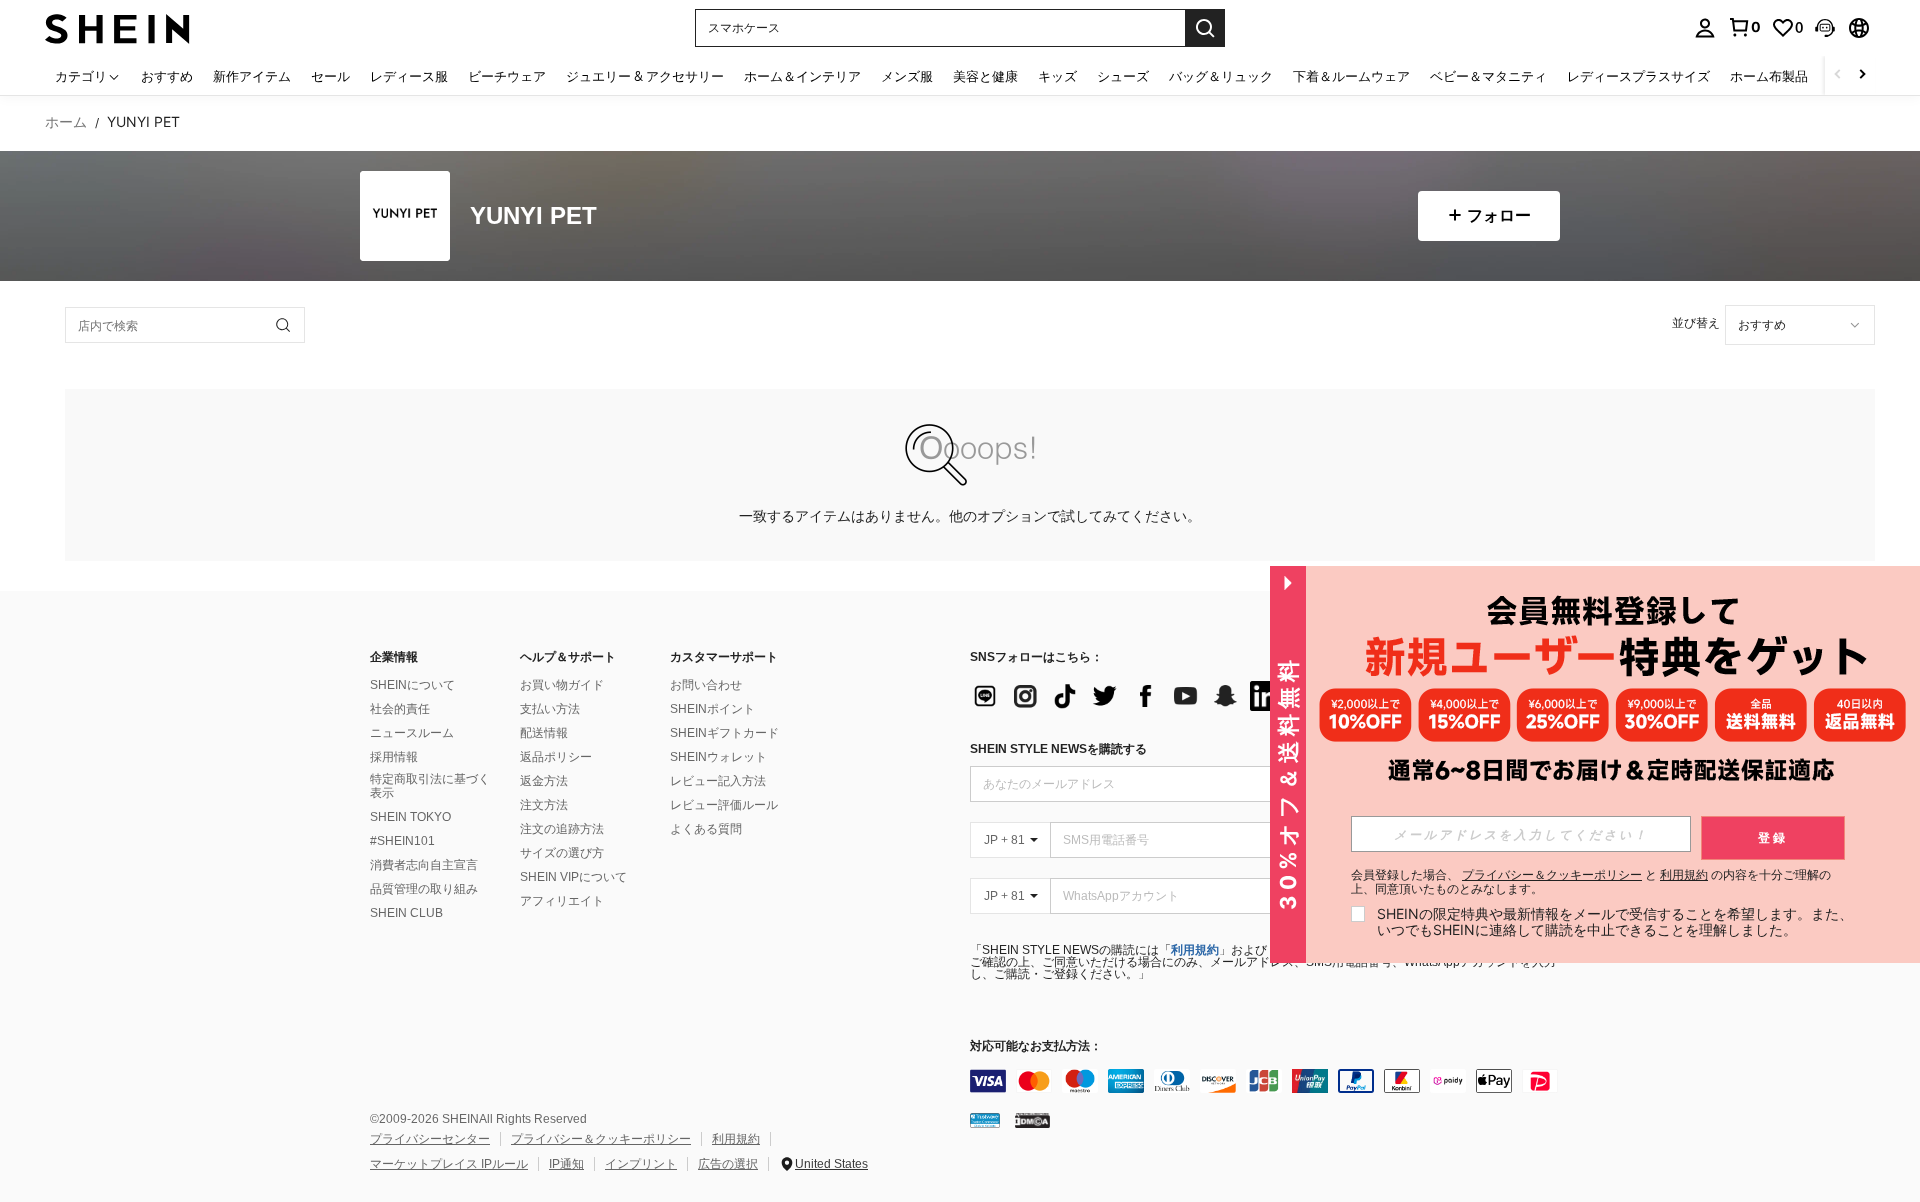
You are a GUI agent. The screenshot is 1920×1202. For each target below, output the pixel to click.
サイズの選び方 (562, 853)
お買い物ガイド (562, 685)
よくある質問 (706, 829)
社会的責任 (400, 709)
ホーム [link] (66, 122)
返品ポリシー (556, 757)
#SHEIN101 (402, 841)
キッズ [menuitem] (1057, 76)
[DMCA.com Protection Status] (1032, 1120)
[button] (1825, 28)
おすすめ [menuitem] (167, 76)
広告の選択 (728, 1164)
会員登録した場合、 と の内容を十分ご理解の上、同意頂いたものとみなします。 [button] (1591, 882)
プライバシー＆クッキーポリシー (601, 1139)
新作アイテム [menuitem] (252, 76)
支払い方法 (550, 709)
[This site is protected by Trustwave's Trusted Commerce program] (985, 1120)
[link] (1744, 27)
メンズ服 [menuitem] (907, 76)
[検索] (1205, 28)
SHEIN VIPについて (573, 877)
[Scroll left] (1838, 75)
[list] (1130, 696)
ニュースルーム (412, 733)
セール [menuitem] (330, 76)
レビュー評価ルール (724, 805)
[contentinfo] (1270, 1081)
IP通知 (566, 1164)
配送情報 (544, 733)
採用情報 (394, 757)
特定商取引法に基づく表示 (430, 786)
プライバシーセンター (430, 1139)
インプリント (641, 1164)
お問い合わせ (706, 685)
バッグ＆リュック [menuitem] (1221, 76)
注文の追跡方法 (562, 829)
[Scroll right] (1862, 75)
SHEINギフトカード (724, 733)
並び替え (1696, 322)
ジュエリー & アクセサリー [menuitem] (645, 76)
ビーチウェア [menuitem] (507, 76)
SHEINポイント (712, 709)
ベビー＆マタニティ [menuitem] (1488, 76)
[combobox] (1800, 325)
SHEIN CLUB (406, 913)
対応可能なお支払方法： (1036, 1046)
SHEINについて (412, 685)
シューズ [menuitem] (1123, 76)
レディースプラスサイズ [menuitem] (1638, 76)
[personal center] (1705, 28)
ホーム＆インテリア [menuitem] (802, 76)
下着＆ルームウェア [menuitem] (1351, 76)
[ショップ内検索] (283, 325)
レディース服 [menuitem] (409, 76)
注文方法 (544, 805)
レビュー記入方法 (718, 781)
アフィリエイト (562, 901)
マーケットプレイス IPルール (449, 1164)
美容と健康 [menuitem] (985, 76)
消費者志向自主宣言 (424, 865)
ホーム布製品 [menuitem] (1769, 76)
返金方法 (544, 781)
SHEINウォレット (718, 757)
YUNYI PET (533, 216)
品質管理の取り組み (424, 889)
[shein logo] (117, 27)
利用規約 (1195, 950)
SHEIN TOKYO (410, 817)
